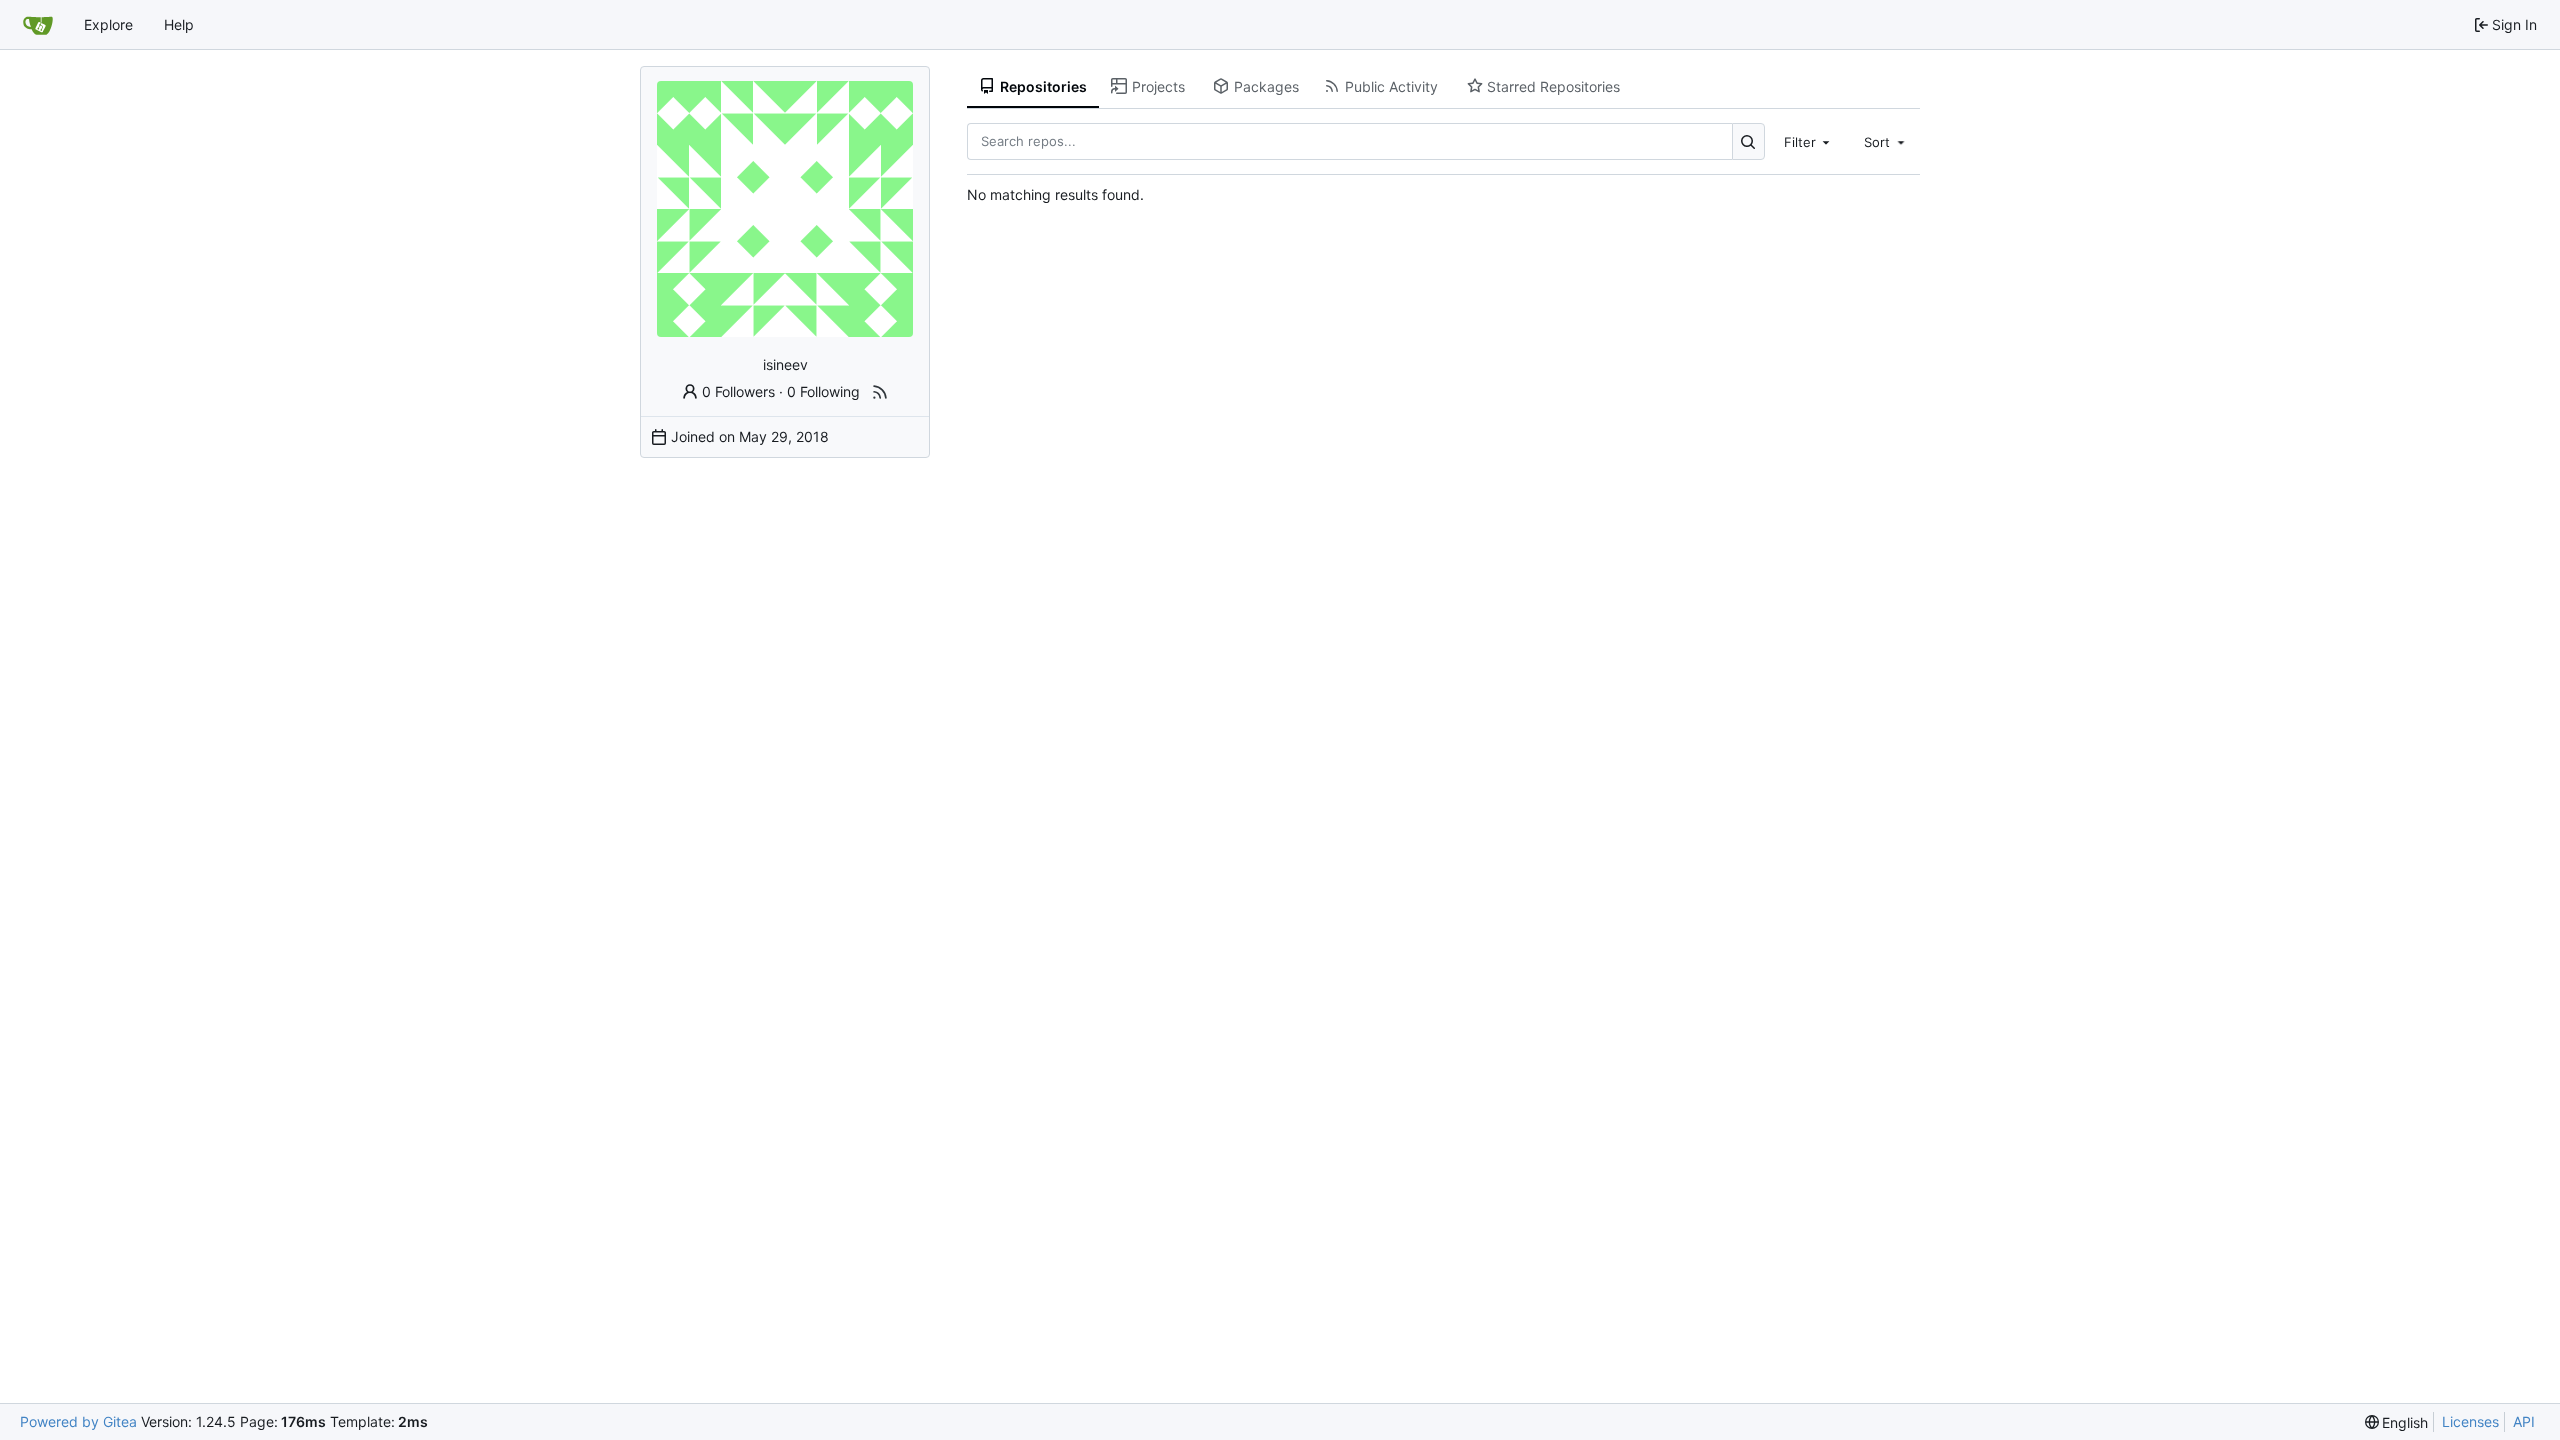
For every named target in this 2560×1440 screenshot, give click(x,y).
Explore (108, 24)
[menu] (2397, 1422)
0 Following (823, 391)
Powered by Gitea (78, 1421)
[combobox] (1809, 141)
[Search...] (1748, 141)
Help (179, 24)
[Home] (38, 25)
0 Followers (738, 391)
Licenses (2470, 1421)
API (2524, 1421)
